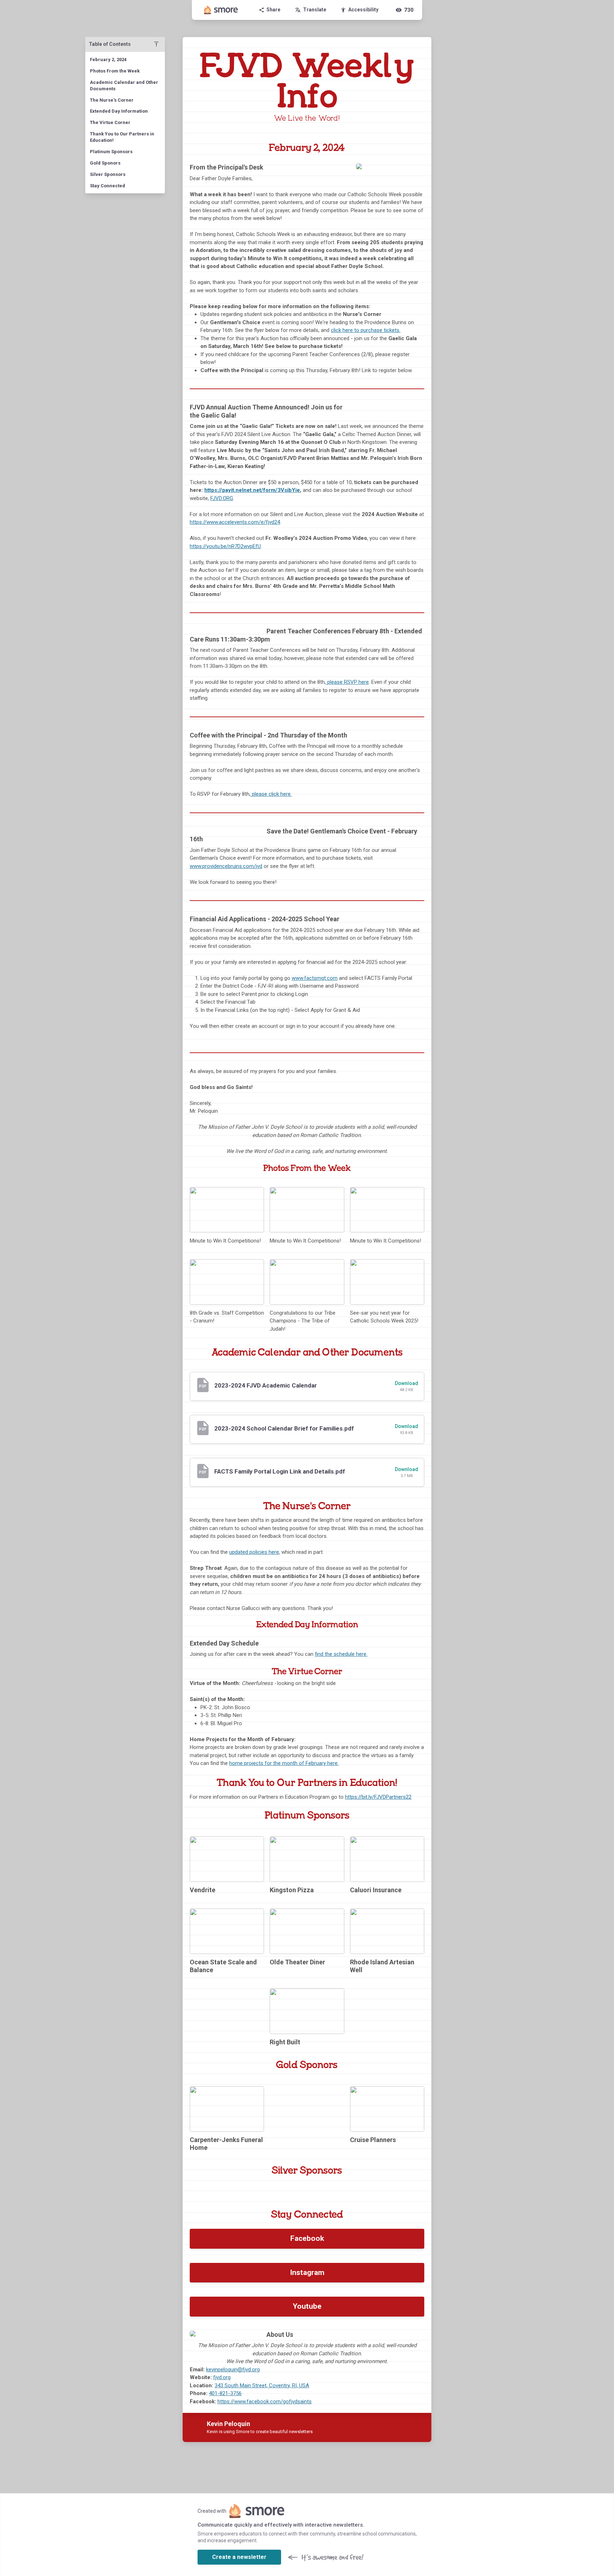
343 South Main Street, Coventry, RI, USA (262, 2386)
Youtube (307, 2306)
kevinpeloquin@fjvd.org (233, 2370)
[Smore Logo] (221, 10)
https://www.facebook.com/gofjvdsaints (265, 2401)
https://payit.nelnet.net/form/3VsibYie (252, 490)
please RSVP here (347, 682)
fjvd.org (222, 2377)
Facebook (307, 2238)
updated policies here (254, 1552)
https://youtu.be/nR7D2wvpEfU (225, 546)
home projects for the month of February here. (284, 1763)
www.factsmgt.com (315, 978)
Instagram (307, 2272)
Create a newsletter (239, 2557)
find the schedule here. (341, 1654)
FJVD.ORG (222, 498)
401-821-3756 (225, 2393)
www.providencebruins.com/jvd (226, 866)
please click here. (271, 794)
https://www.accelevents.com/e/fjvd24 (235, 522)
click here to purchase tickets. (366, 330)
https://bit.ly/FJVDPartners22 (378, 1797)
